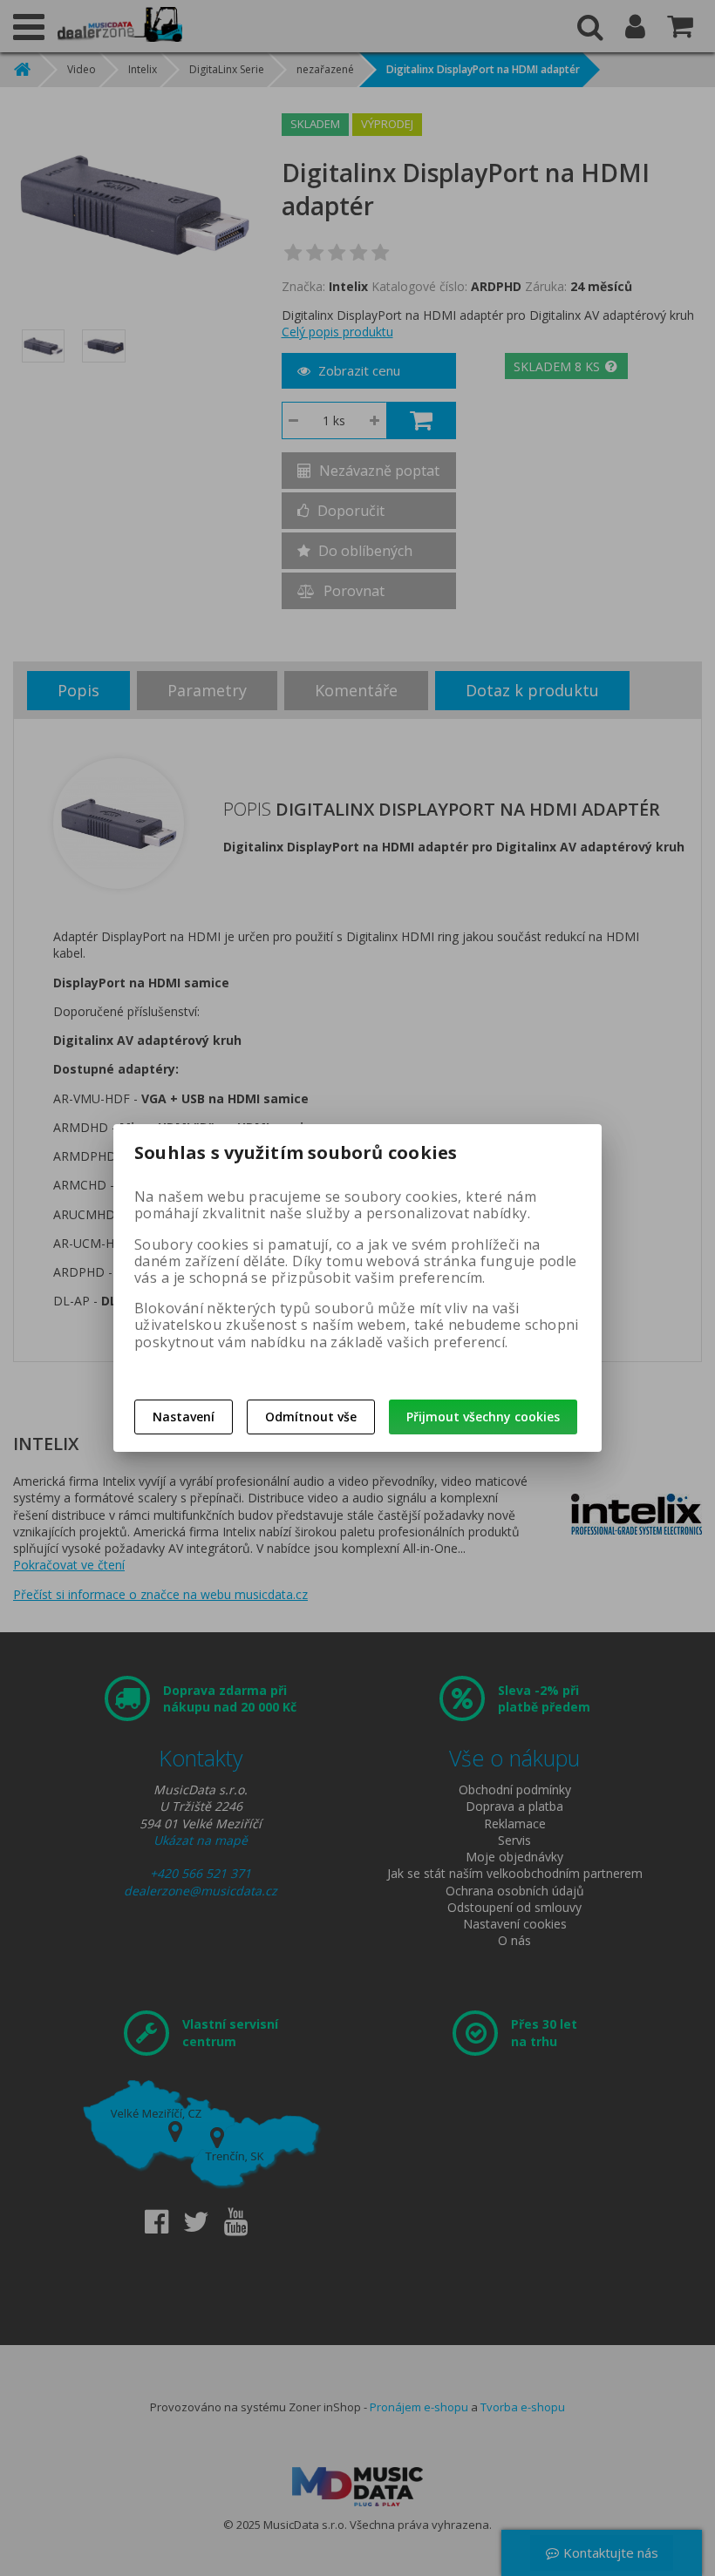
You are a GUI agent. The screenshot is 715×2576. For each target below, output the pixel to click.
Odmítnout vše (311, 1417)
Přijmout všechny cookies (483, 1417)
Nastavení (184, 1417)
